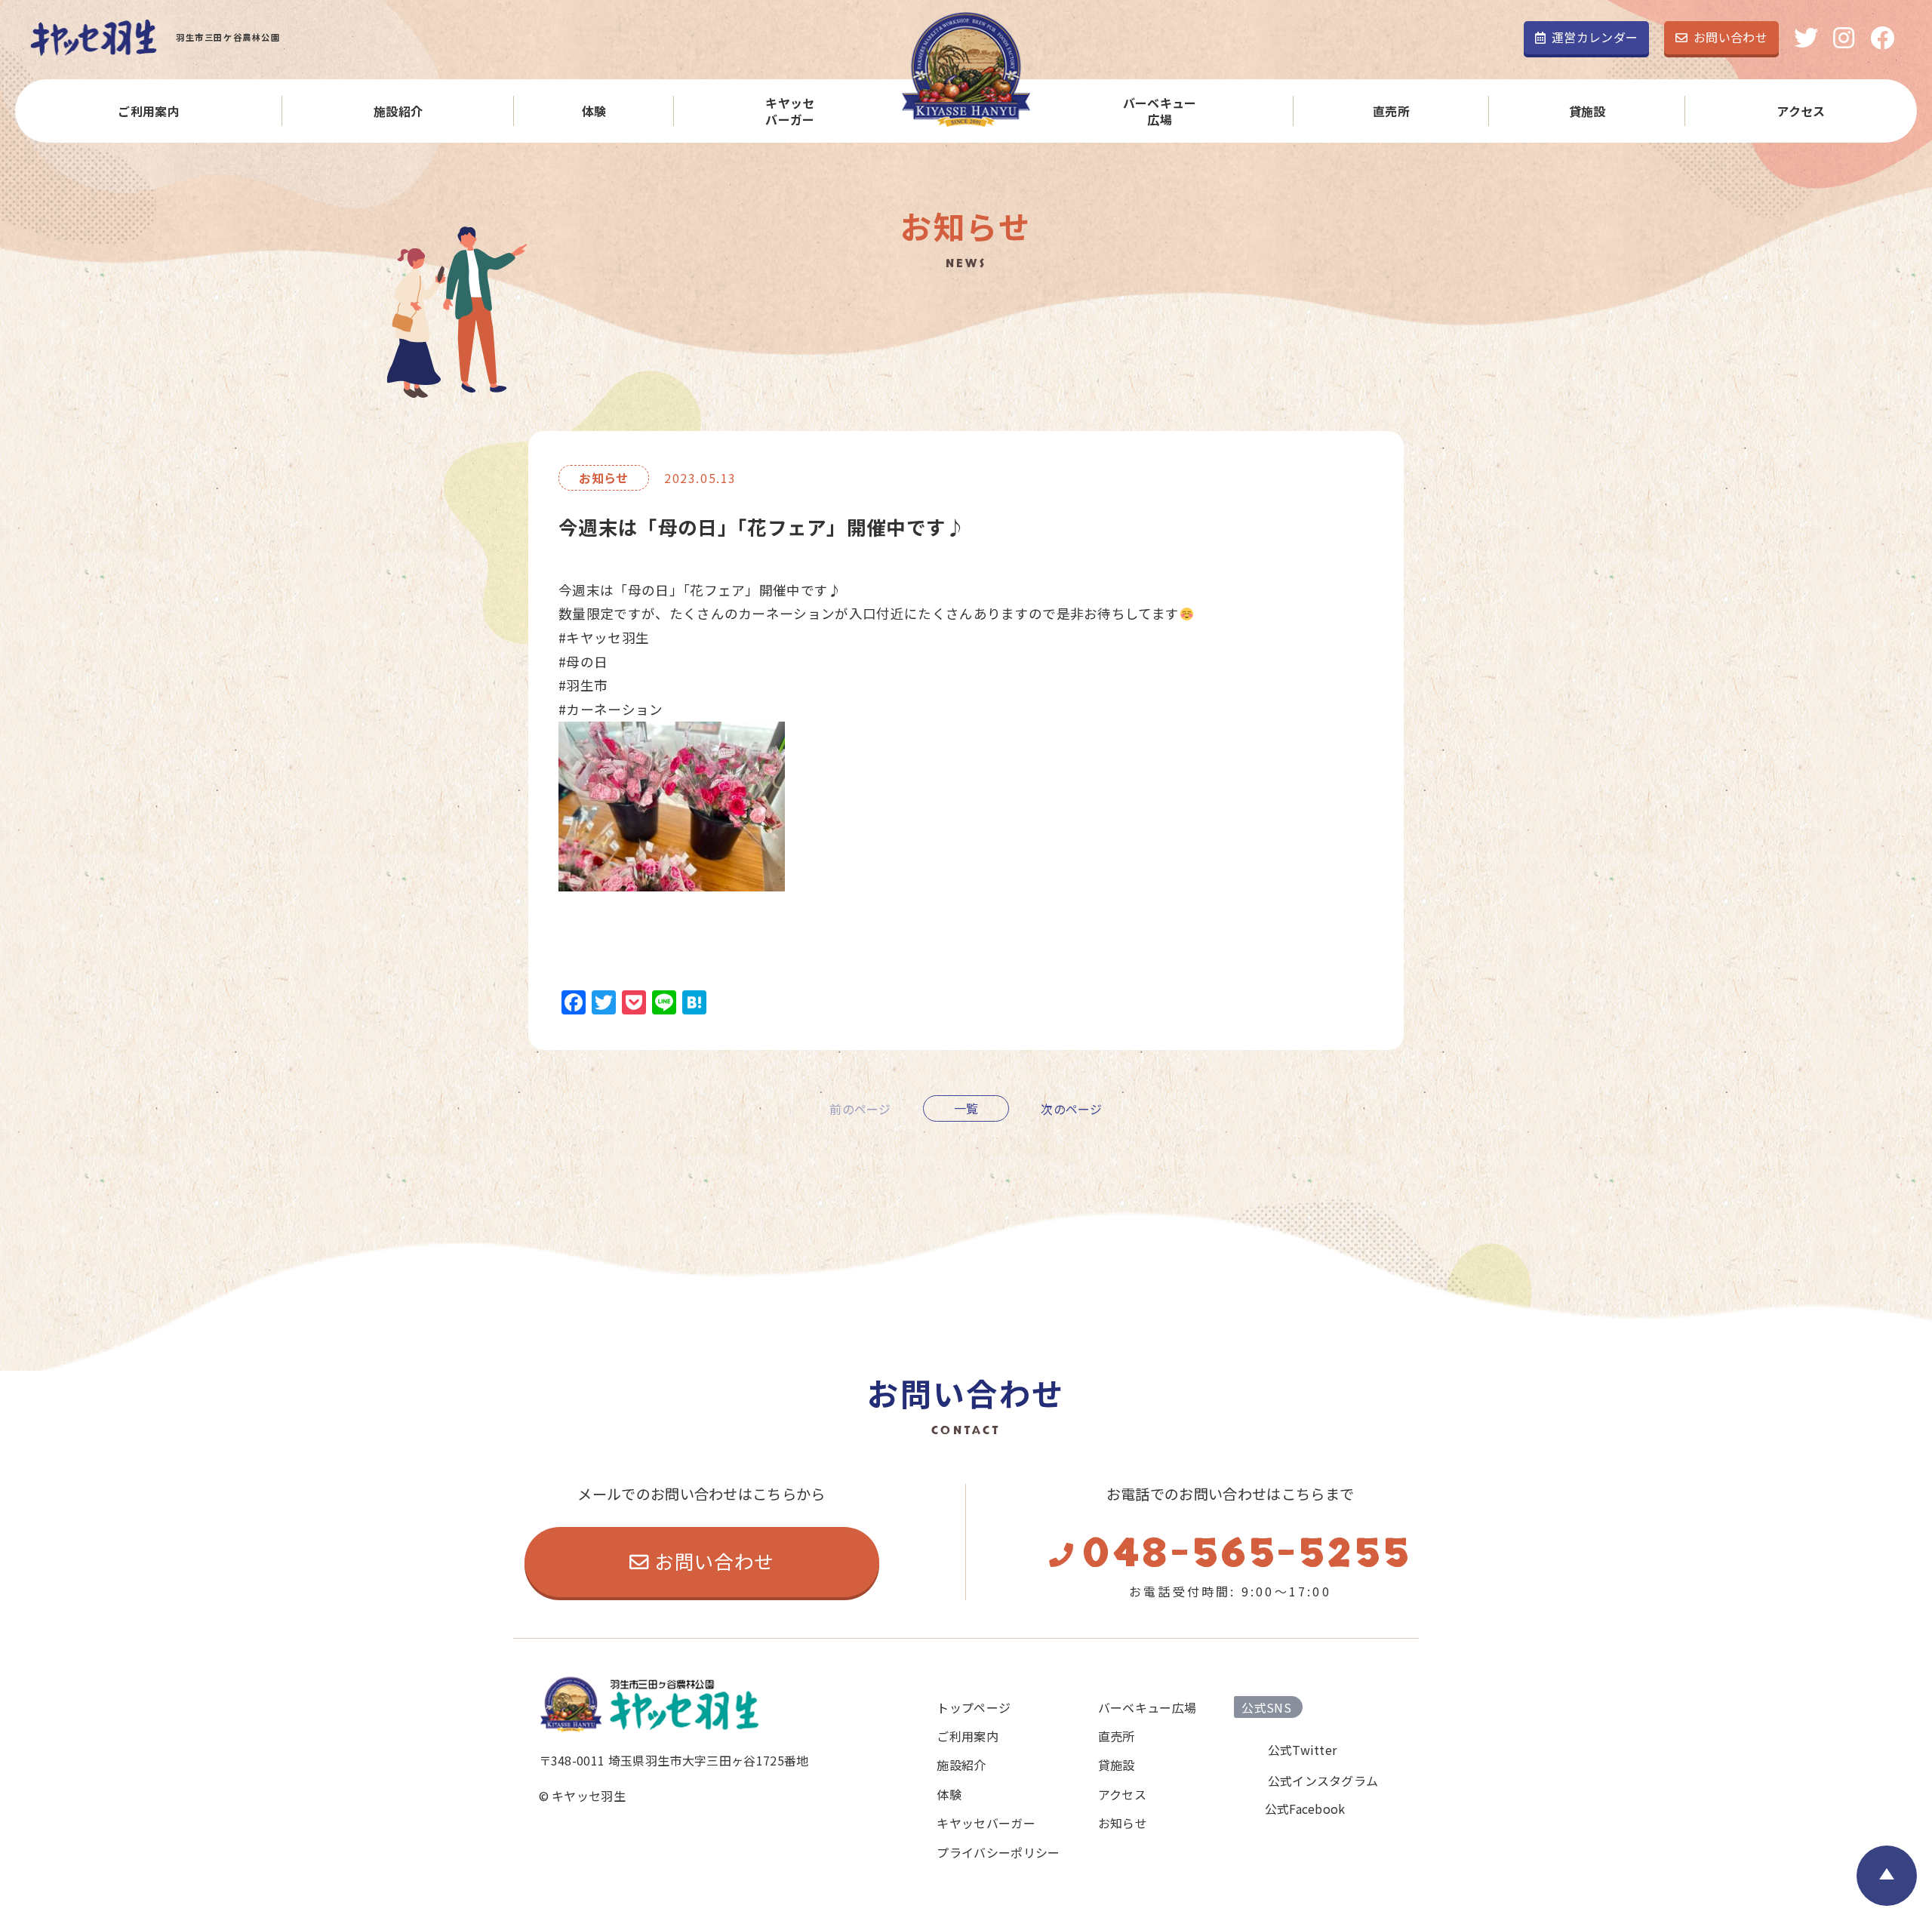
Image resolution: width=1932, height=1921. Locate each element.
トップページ (974, 1707)
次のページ (1072, 1108)
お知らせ (1123, 1823)
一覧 (966, 1108)
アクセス (1801, 111)
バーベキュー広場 (1160, 111)
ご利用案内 (149, 111)
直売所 (1391, 111)
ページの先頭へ (1887, 1876)
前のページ (860, 1108)
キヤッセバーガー (790, 111)
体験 (594, 111)
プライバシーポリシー (998, 1852)
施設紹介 (398, 111)
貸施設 (1587, 111)
